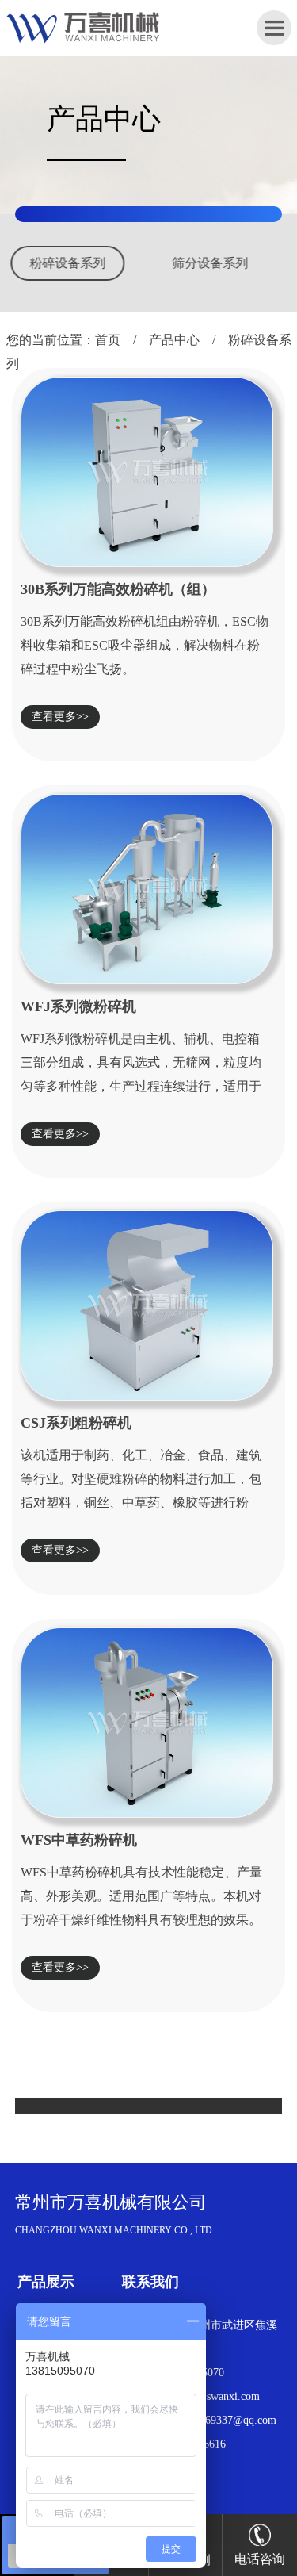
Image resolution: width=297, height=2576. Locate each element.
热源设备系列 (240, 263)
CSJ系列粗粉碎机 (76, 1423)
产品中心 (174, 340)
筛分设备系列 (97, 263)
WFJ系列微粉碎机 (78, 1006)
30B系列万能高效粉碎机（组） (118, 589)
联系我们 (150, 2282)
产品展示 (46, 2282)
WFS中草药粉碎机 (79, 1840)
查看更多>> (60, 717)
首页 (108, 340)
